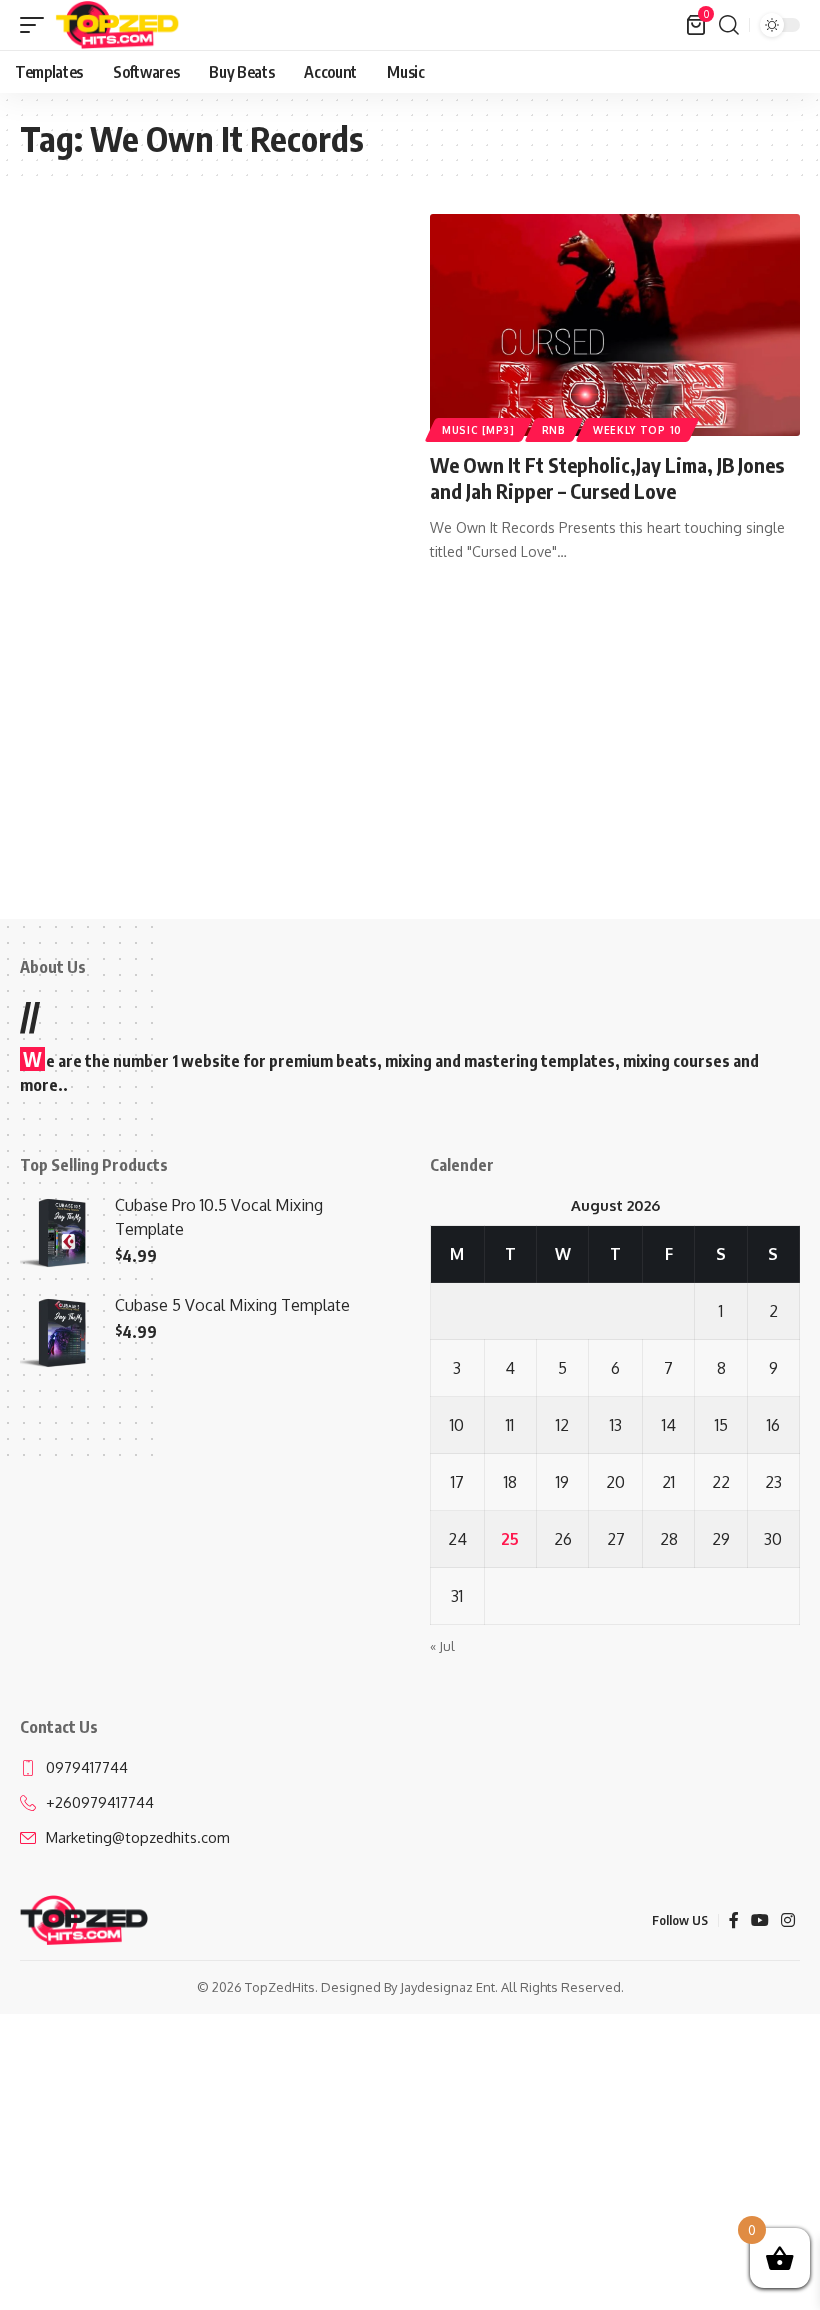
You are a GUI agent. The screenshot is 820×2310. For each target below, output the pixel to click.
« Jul (442, 1646)
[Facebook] (734, 1920)
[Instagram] (788, 1920)
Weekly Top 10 (637, 430)
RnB (554, 430)
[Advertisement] (205, 362)
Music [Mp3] (478, 430)
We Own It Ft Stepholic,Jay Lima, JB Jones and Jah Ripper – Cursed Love (607, 477)
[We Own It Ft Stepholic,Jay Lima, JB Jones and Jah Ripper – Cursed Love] (615, 325)
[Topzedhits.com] (117, 25)
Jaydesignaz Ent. (449, 1987)
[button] (37, 25)
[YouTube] (760, 1920)
